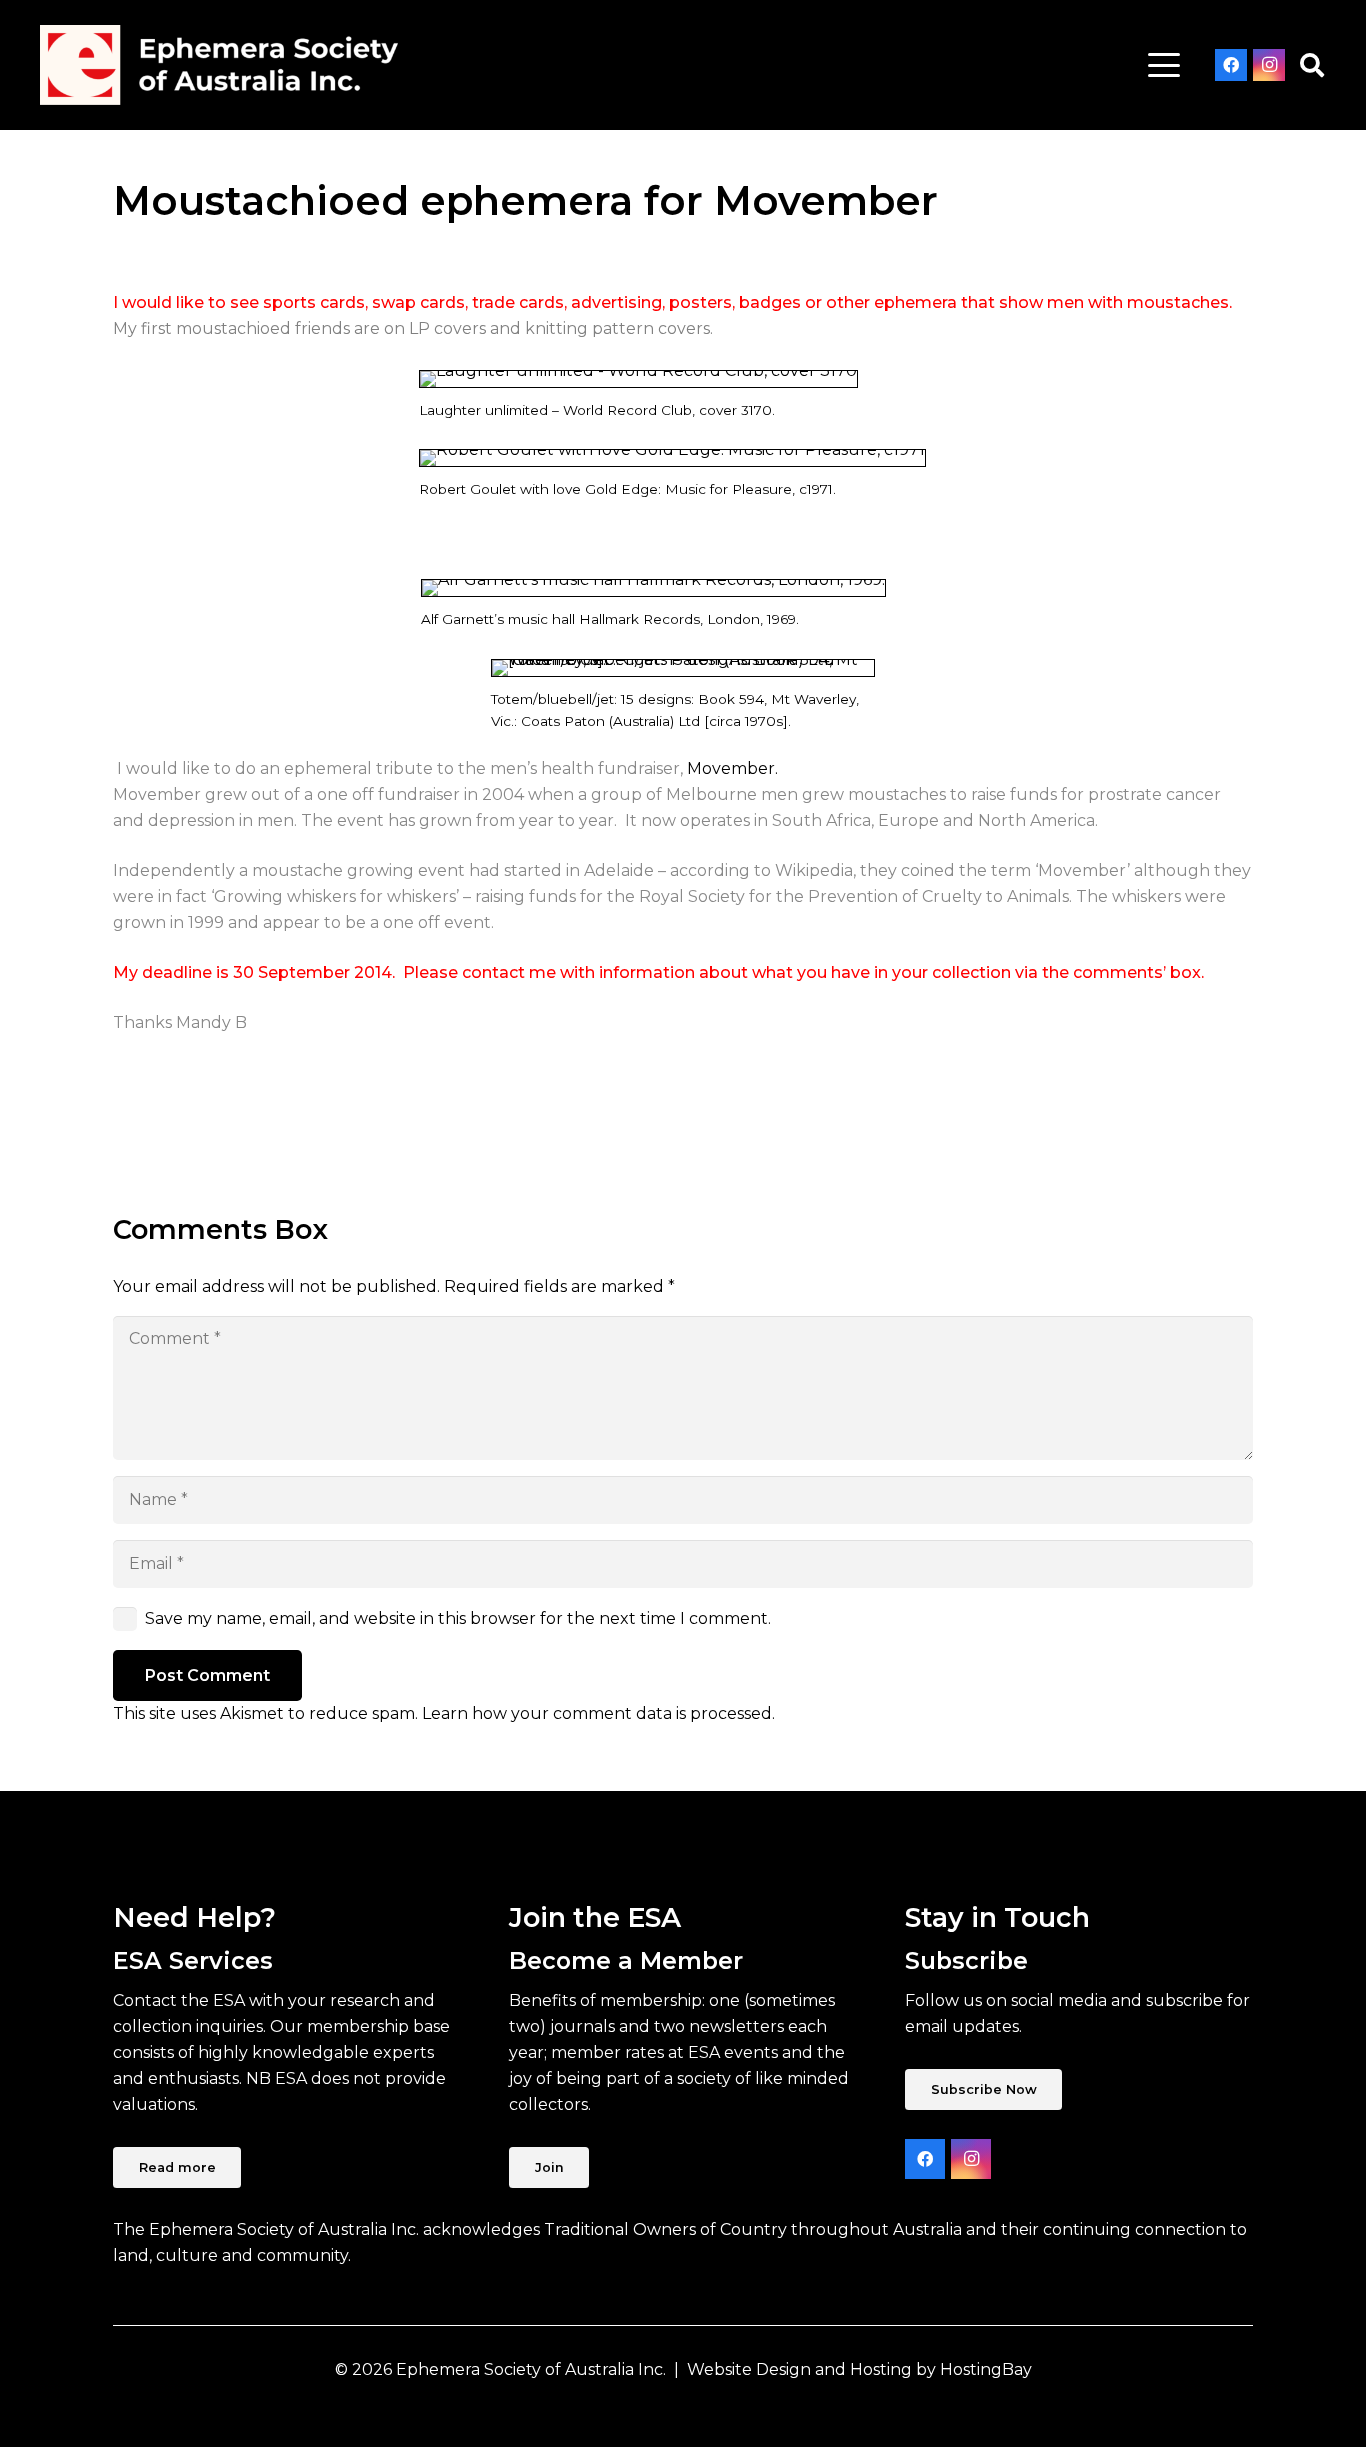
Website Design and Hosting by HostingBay (859, 2369)
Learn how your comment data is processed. (598, 1713)
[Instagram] (1269, 65)
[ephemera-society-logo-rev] (219, 65)
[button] (1164, 65)
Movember (731, 768)
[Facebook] (1231, 65)
